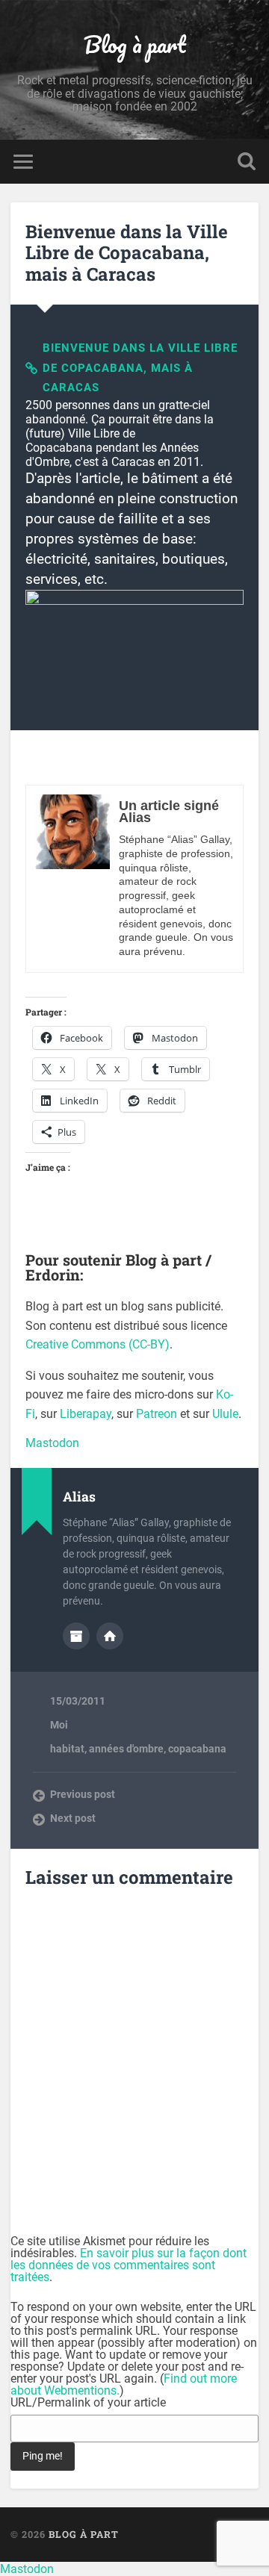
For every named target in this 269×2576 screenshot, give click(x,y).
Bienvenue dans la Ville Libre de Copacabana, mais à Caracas (127, 253)
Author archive (76, 1636)
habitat (67, 1749)
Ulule (225, 1414)
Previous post (83, 1794)
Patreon (157, 1414)
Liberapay (86, 1414)
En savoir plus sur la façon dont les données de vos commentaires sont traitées (129, 2265)
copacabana (197, 1749)
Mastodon (52, 1443)
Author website (110, 1636)
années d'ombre (126, 1749)
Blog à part (135, 44)
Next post (73, 1818)
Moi (59, 1725)
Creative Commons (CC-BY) (98, 1344)
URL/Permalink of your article (88, 2403)
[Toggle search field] (247, 162)
